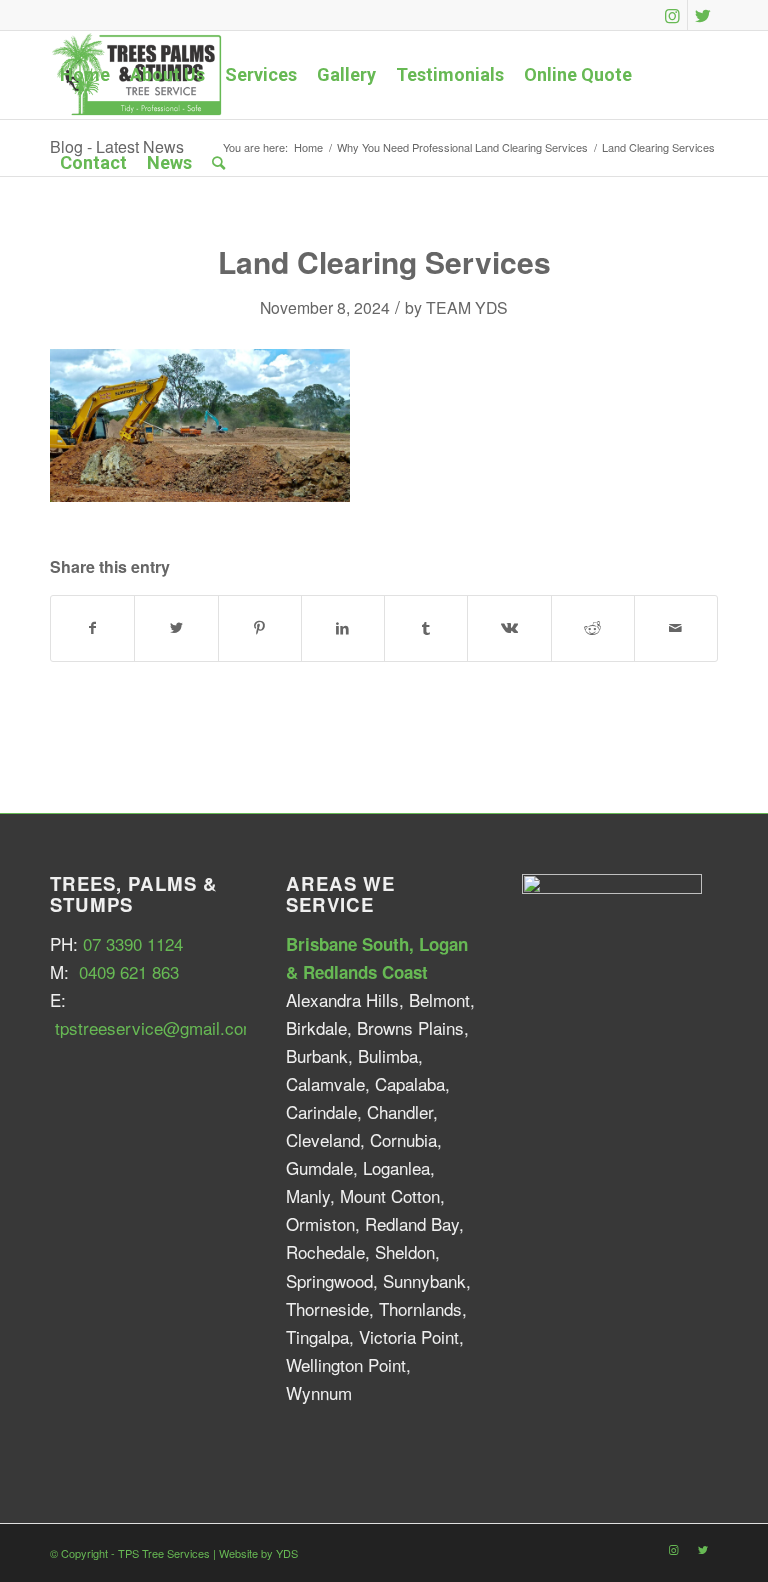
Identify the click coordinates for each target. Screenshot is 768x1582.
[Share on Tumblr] (426, 628)
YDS (287, 1553)
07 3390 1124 (133, 943)
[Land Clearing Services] (200, 494)
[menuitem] (85, 75)
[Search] (218, 163)
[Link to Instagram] (672, 15)
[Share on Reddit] (593, 628)
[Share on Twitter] (176, 628)
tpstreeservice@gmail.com (156, 1027)
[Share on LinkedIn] (343, 628)
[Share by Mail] (676, 628)
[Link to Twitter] (703, 15)
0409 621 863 (129, 971)
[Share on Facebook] (92, 628)
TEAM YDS (467, 307)
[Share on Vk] (509, 628)
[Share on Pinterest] (260, 628)
